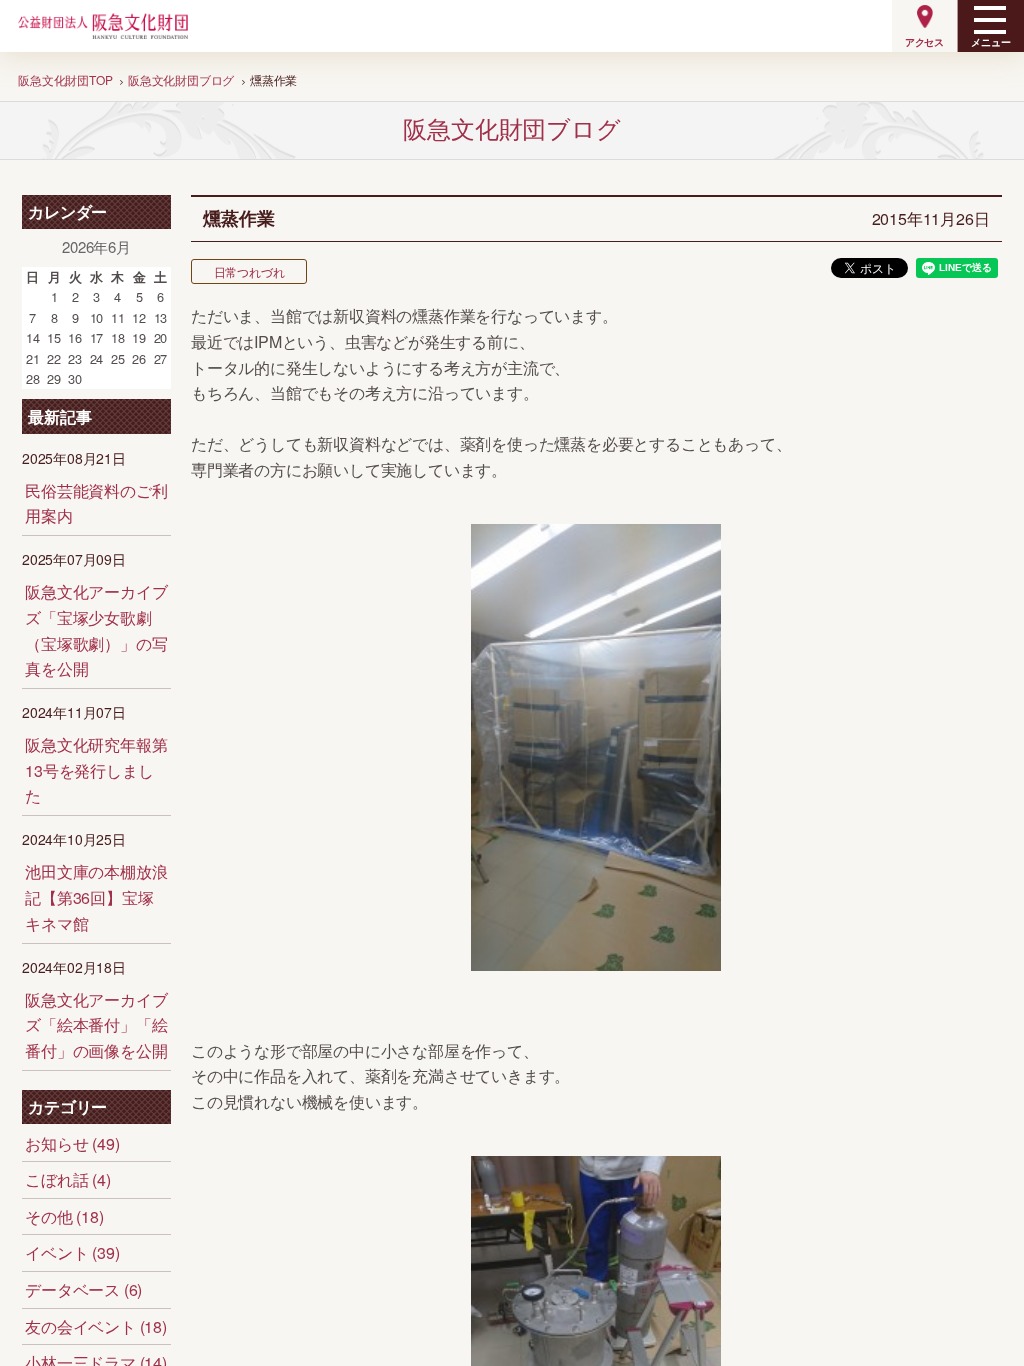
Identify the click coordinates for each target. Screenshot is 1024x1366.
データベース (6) (83, 1289)
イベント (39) (72, 1252)
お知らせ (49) (72, 1143)
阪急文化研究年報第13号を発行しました (96, 770)
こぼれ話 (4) (67, 1179)
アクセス (924, 42)
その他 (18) (64, 1216)
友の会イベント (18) (96, 1326)
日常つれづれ (249, 271)
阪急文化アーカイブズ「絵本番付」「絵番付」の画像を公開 (96, 1025)
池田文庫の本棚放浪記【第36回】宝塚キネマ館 (96, 897)
